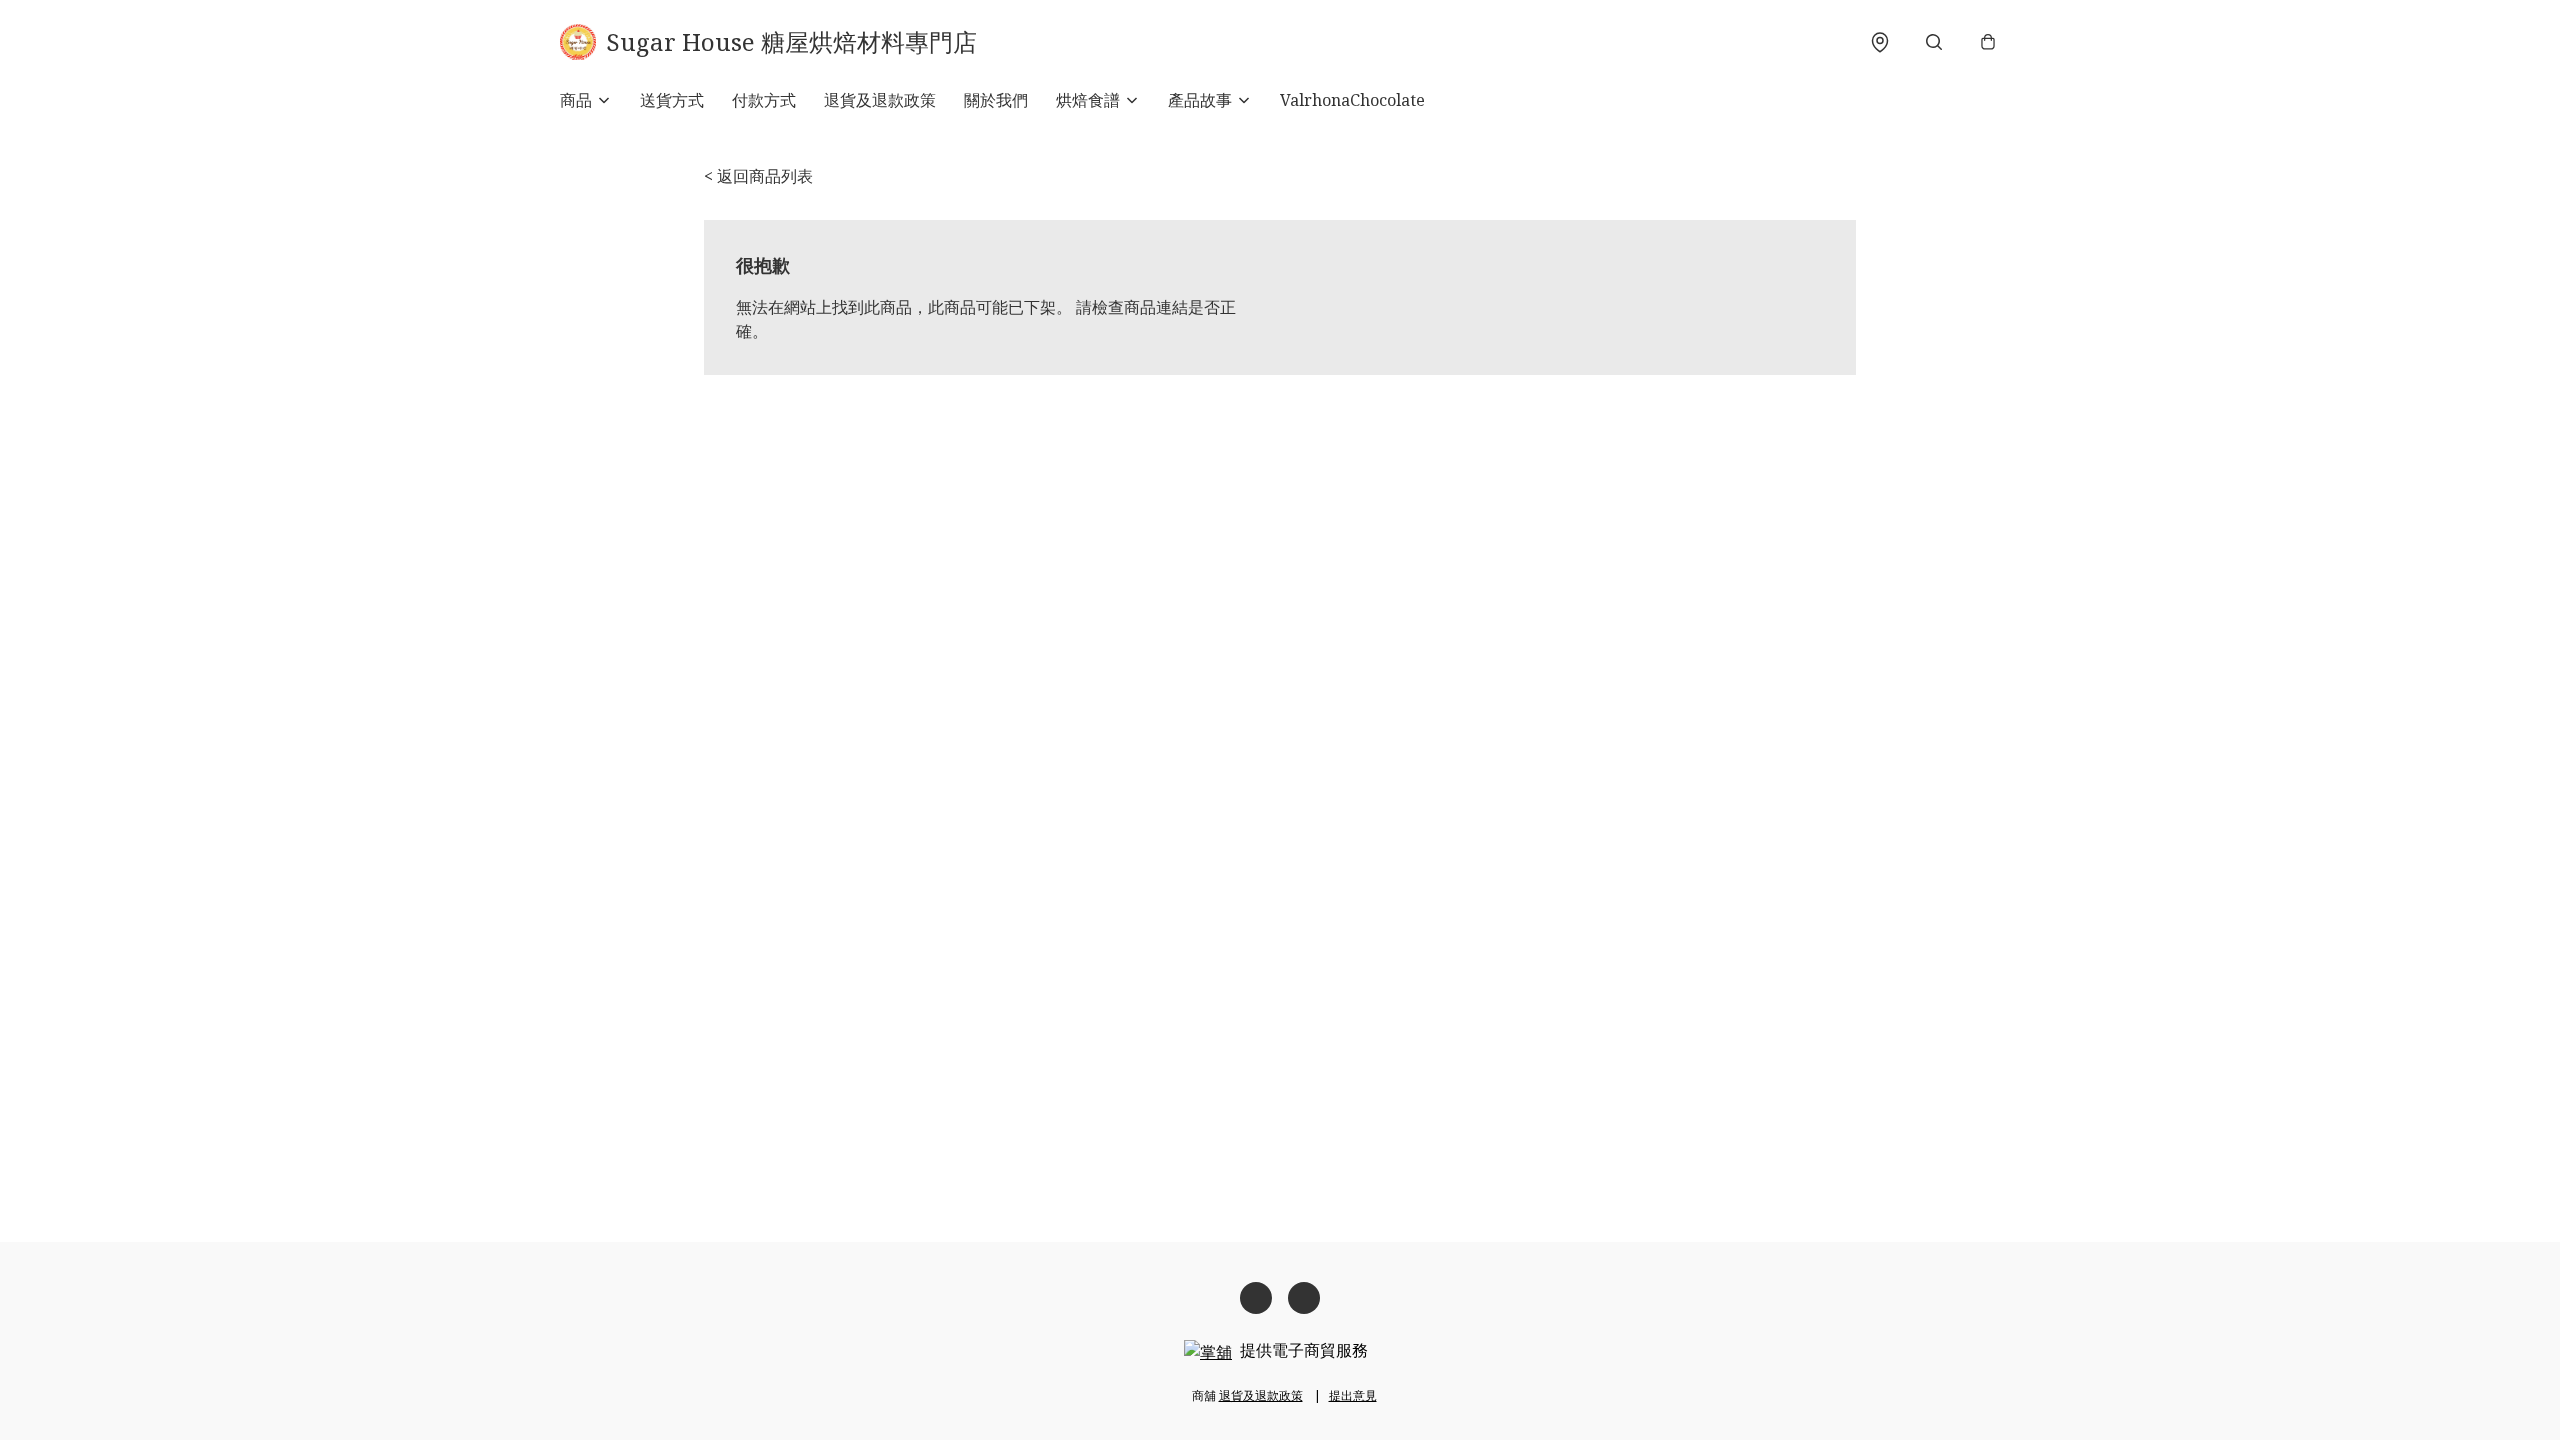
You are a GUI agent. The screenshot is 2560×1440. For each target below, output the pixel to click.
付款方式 (764, 100)
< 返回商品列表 (758, 176)
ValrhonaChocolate (1352, 100)
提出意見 (1353, 1395)
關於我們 (996, 100)
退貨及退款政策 (880, 100)
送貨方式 (672, 100)
